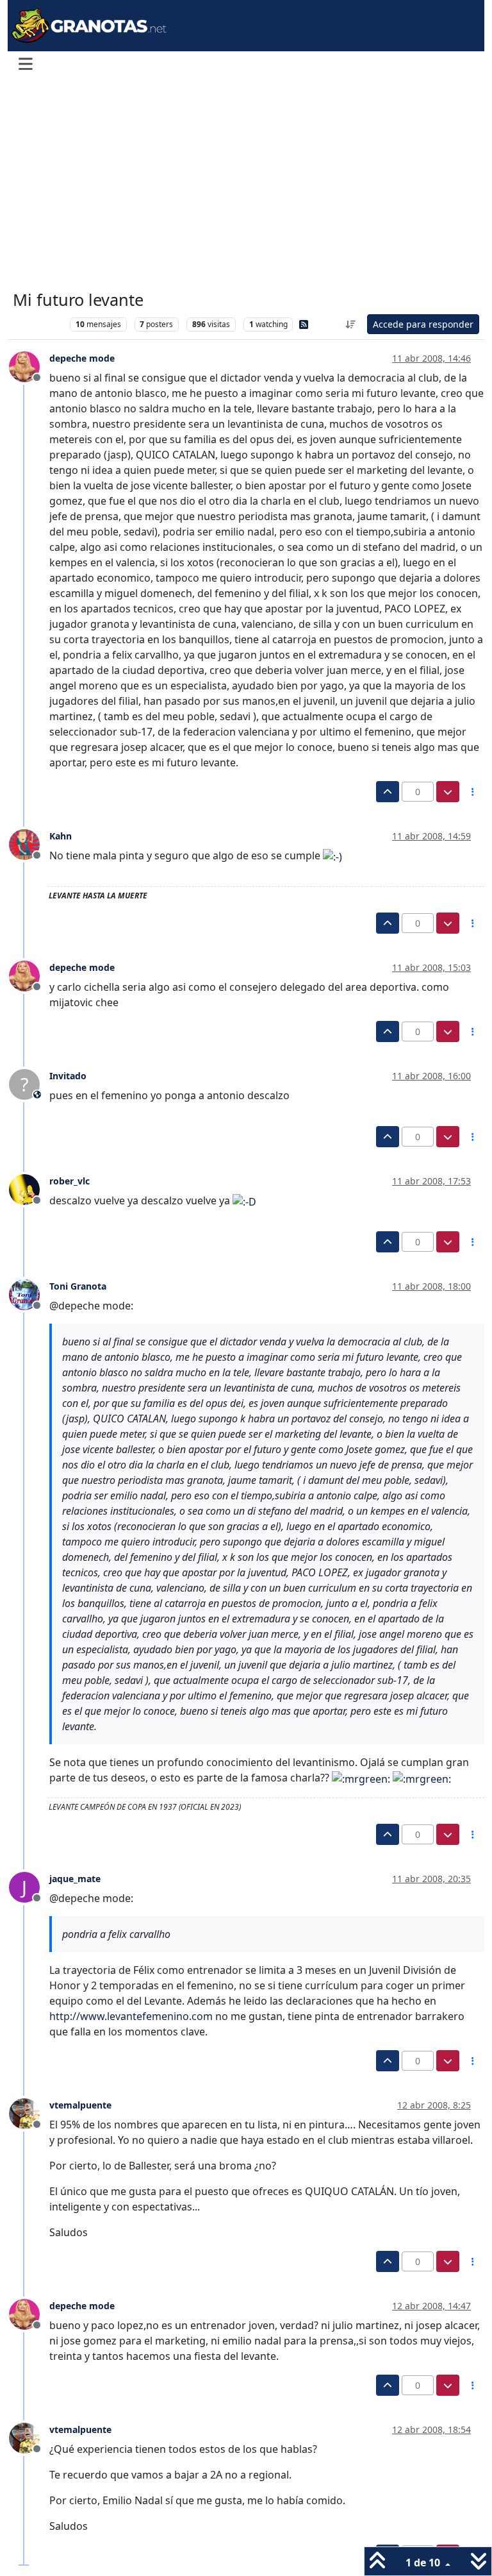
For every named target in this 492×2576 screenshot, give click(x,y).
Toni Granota (78, 1286)
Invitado (68, 1076)
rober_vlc (70, 1181)
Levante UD (38, 324)
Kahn (61, 836)
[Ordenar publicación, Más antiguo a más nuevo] (351, 324)
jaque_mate (75, 1879)
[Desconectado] (29, 366)
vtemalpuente (80, 2105)
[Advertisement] (246, 185)
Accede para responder (423, 324)
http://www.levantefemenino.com (131, 2016)
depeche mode (82, 358)
